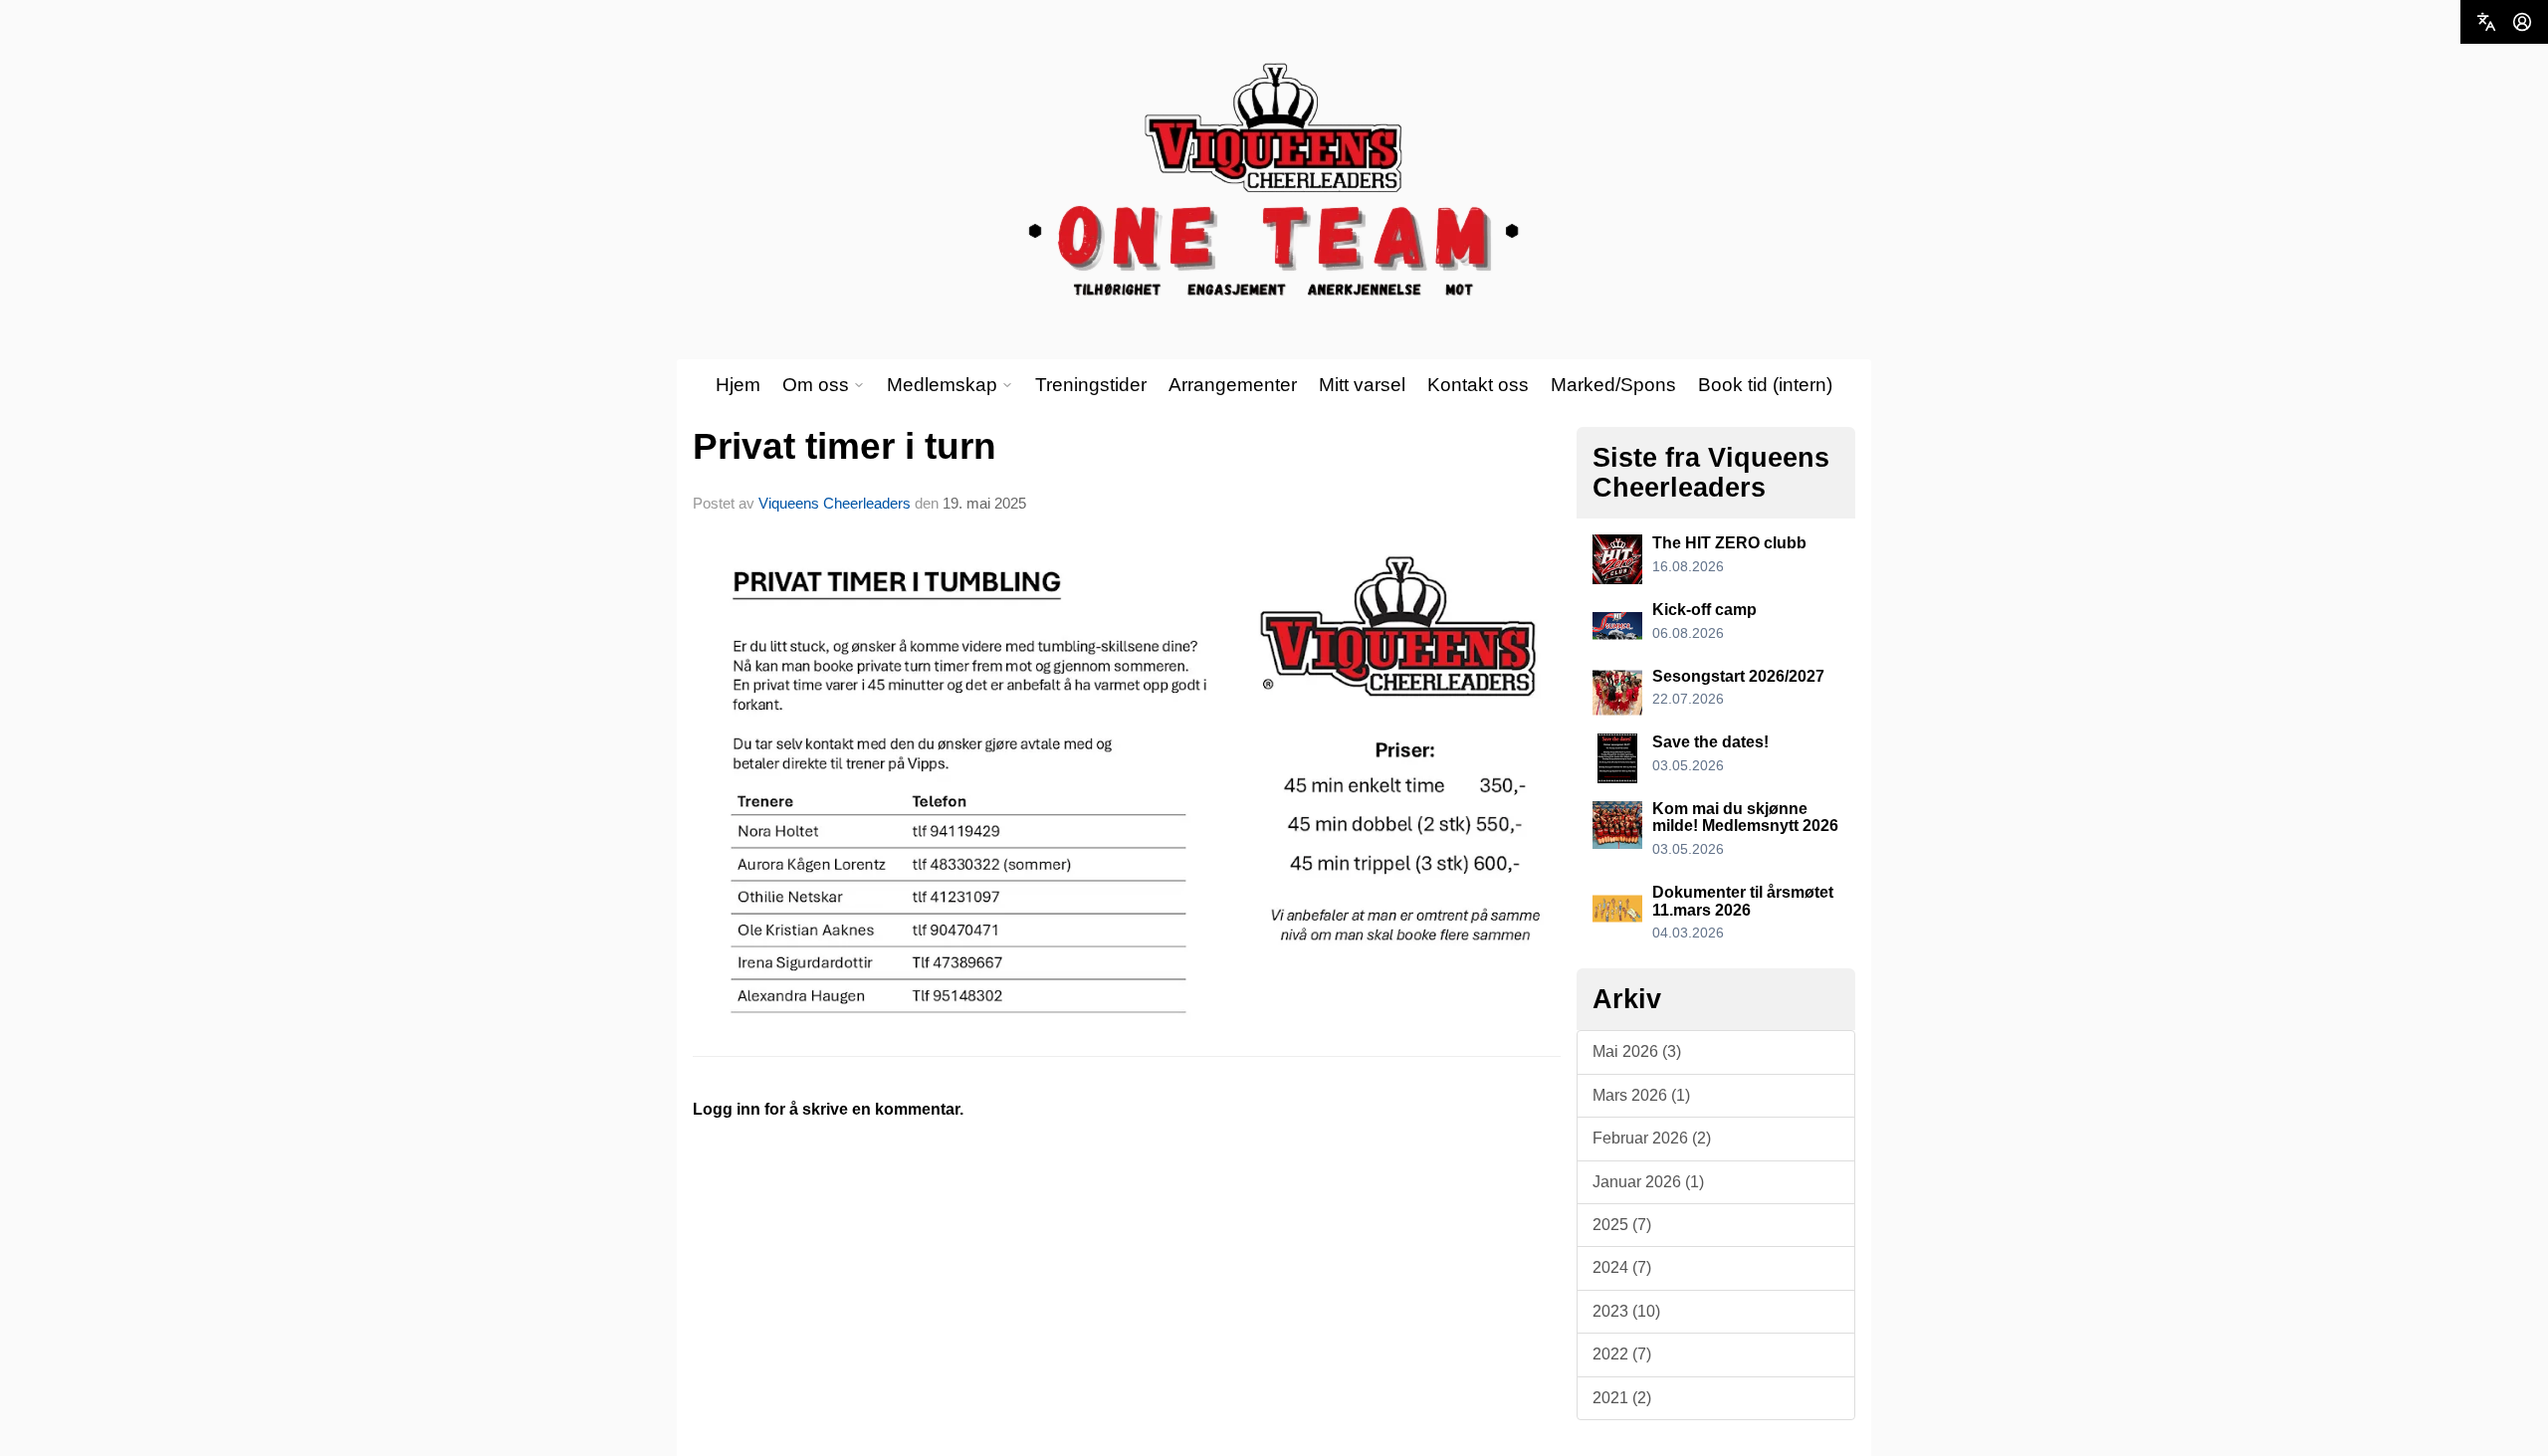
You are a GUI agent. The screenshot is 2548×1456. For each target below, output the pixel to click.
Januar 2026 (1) (1648, 1182)
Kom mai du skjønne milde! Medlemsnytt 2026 (1745, 818)
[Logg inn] (2522, 22)
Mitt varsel (1362, 385)
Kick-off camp (1704, 610)
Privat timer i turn (845, 446)
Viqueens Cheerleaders (835, 503)
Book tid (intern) (1765, 385)
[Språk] (2486, 22)
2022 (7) (1622, 1354)
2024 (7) (1622, 1267)
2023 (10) (1626, 1311)
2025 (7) (1622, 1225)
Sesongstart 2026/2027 (1738, 676)
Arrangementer (1233, 385)
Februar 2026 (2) (1652, 1138)
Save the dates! (1710, 742)
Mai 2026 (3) (1637, 1051)
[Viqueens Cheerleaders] (1274, 181)
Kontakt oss (1478, 385)
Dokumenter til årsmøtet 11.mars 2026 (1743, 901)
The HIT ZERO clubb (1729, 543)
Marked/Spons (1613, 385)
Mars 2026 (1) (1641, 1095)
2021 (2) (1622, 1398)
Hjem (738, 385)
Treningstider (1091, 385)
